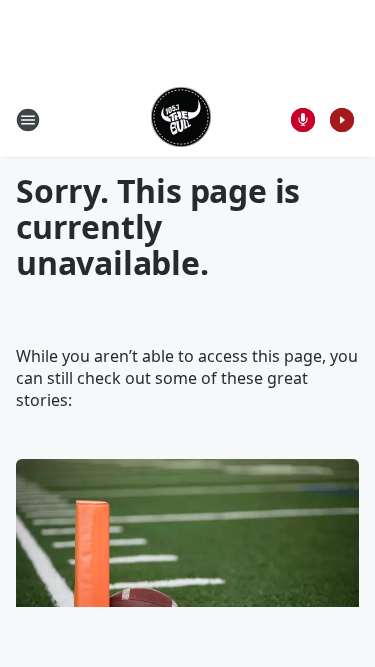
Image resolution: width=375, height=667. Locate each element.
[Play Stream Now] (342, 120)
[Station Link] (181, 119)
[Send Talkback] (303, 120)
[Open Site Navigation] (28, 120)
